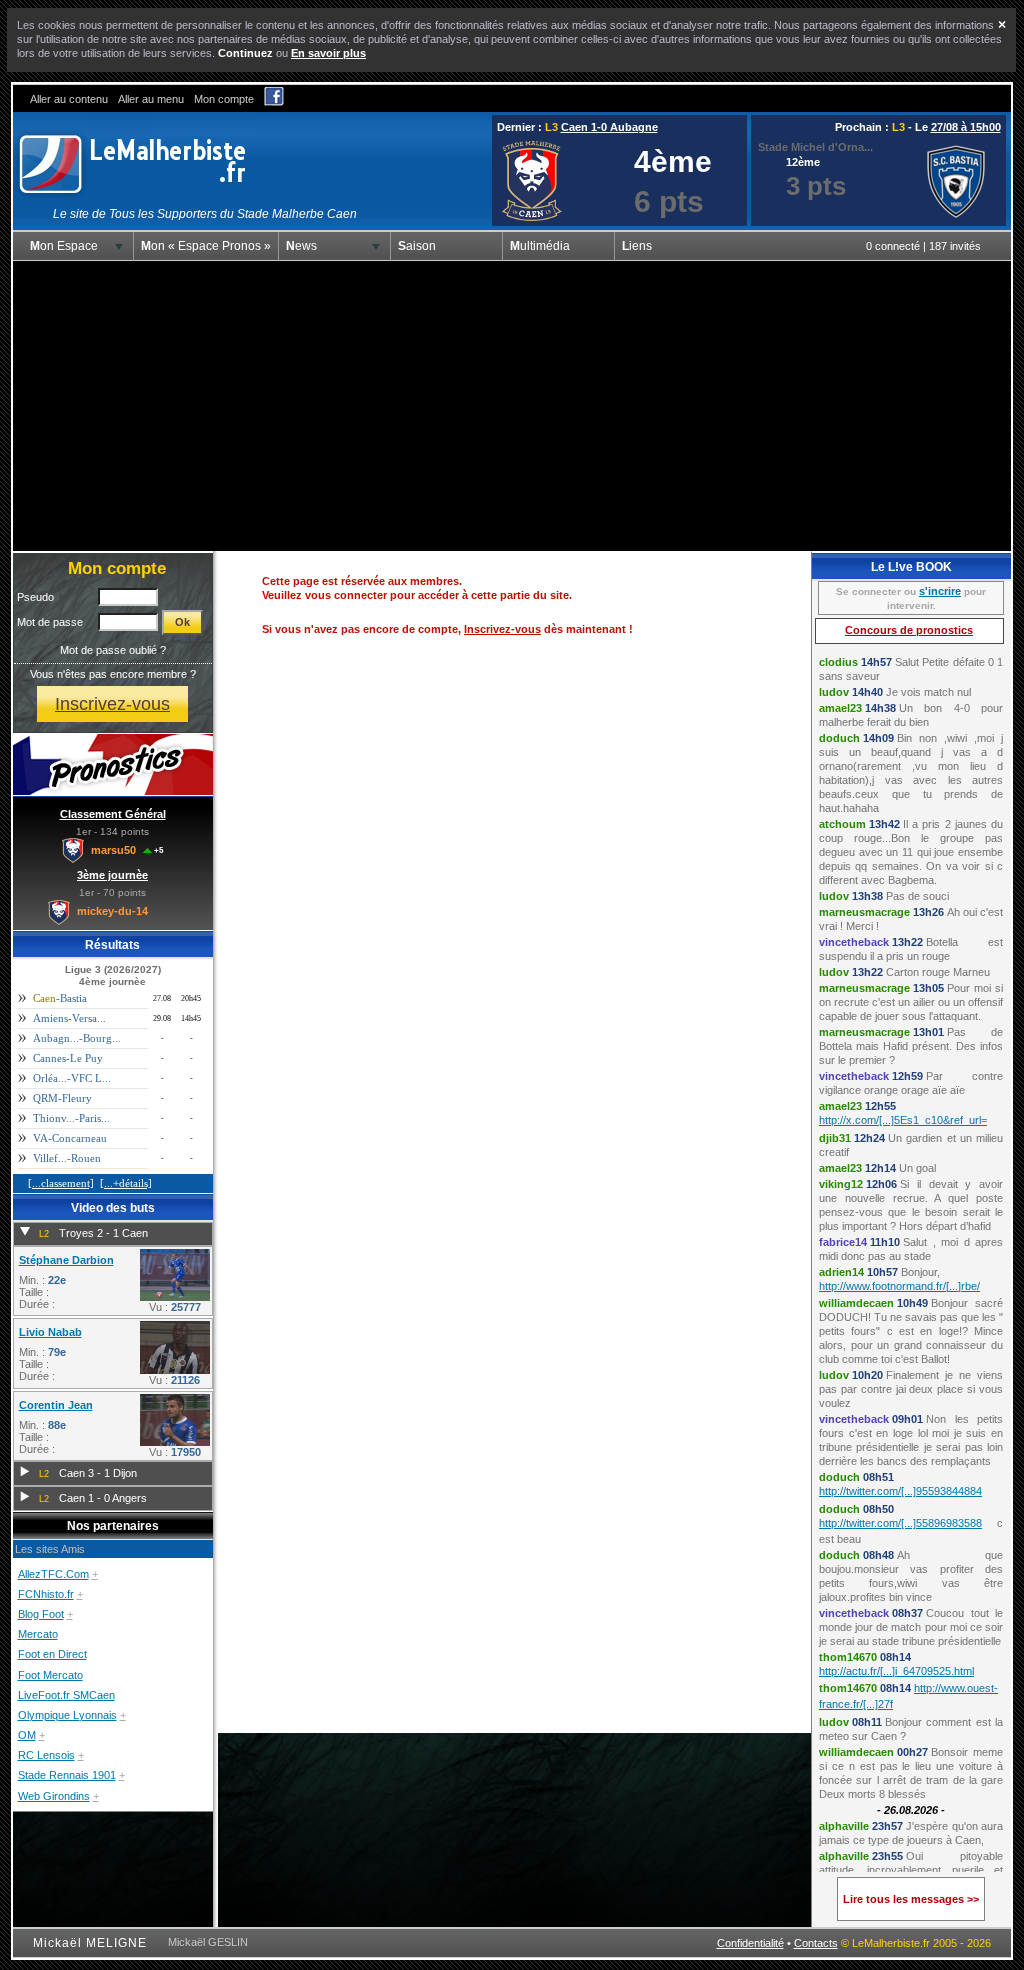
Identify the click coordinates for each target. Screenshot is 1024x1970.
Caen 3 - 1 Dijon (98, 1473)
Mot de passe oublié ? (113, 650)
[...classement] (61, 1183)
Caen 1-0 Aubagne (609, 127)
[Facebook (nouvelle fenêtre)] (274, 102)
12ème (803, 162)
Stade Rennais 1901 (67, 1775)
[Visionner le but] (175, 1297)
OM (27, 1735)
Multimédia (540, 246)
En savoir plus (328, 53)
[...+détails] (126, 1183)
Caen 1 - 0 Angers (103, 1498)
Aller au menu (151, 99)
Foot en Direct (52, 1654)
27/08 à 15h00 (966, 127)
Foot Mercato (50, 1675)
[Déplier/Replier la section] (25, 1231)
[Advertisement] (512, 406)
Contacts (816, 1943)
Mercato (38, 1634)
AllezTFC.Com (53, 1574)
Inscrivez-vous (112, 703)
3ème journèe (112, 875)
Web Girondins (54, 1796)
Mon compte (224, 99)
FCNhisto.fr (46, 1594)
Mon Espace (64, 246)
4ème (673, 161)
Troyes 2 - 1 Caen (103, 1233)
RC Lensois (46, 1755)
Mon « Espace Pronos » (206, 246)
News (301, 246)
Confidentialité (750, 1943)
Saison (417, 246)
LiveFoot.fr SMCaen (66, 1695)
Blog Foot (41, 1614)
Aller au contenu (69, 99)
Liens (637, 246)
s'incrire (940, 591)
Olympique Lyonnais (67, 1715)
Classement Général (113, 814)
